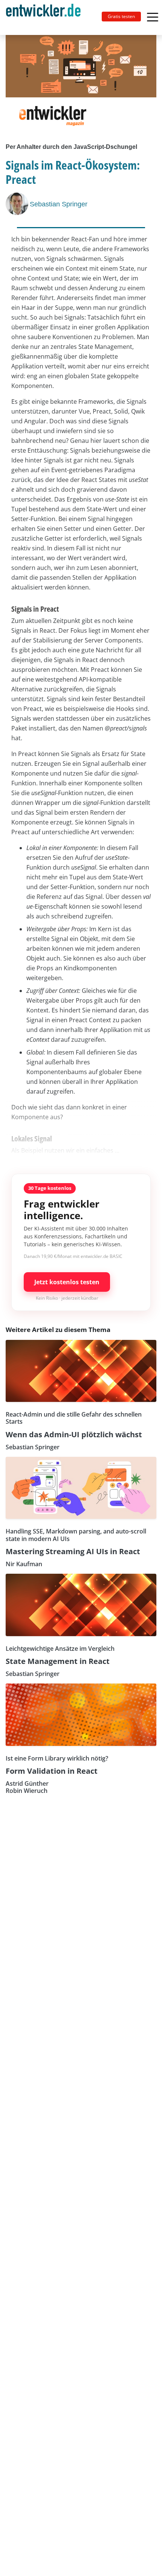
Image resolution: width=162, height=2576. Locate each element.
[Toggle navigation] (46, 17)
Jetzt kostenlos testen (67, 1282)
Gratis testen (121, 16)
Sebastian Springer (59, 204)
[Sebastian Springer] (18, 204)
